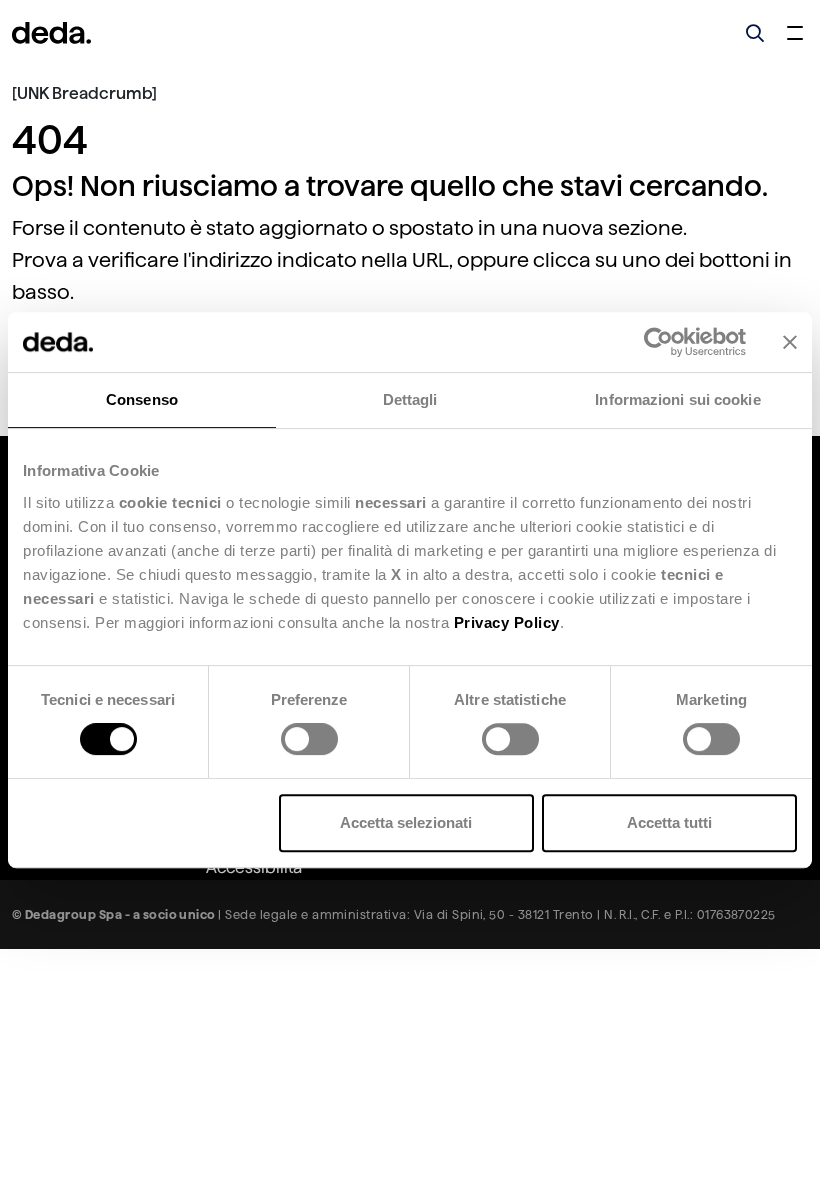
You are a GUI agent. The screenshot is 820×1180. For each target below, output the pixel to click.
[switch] (309, 739)
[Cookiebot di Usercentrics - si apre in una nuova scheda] (658, 342)
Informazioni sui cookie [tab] (677, 399)
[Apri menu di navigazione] (795, 33)
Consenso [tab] (142, 399)
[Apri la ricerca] (755, 33)
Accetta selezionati (406, 822)
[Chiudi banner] (790, 342)
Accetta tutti (669, 822)
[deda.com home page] (51, 33)
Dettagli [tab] (410, 399)
